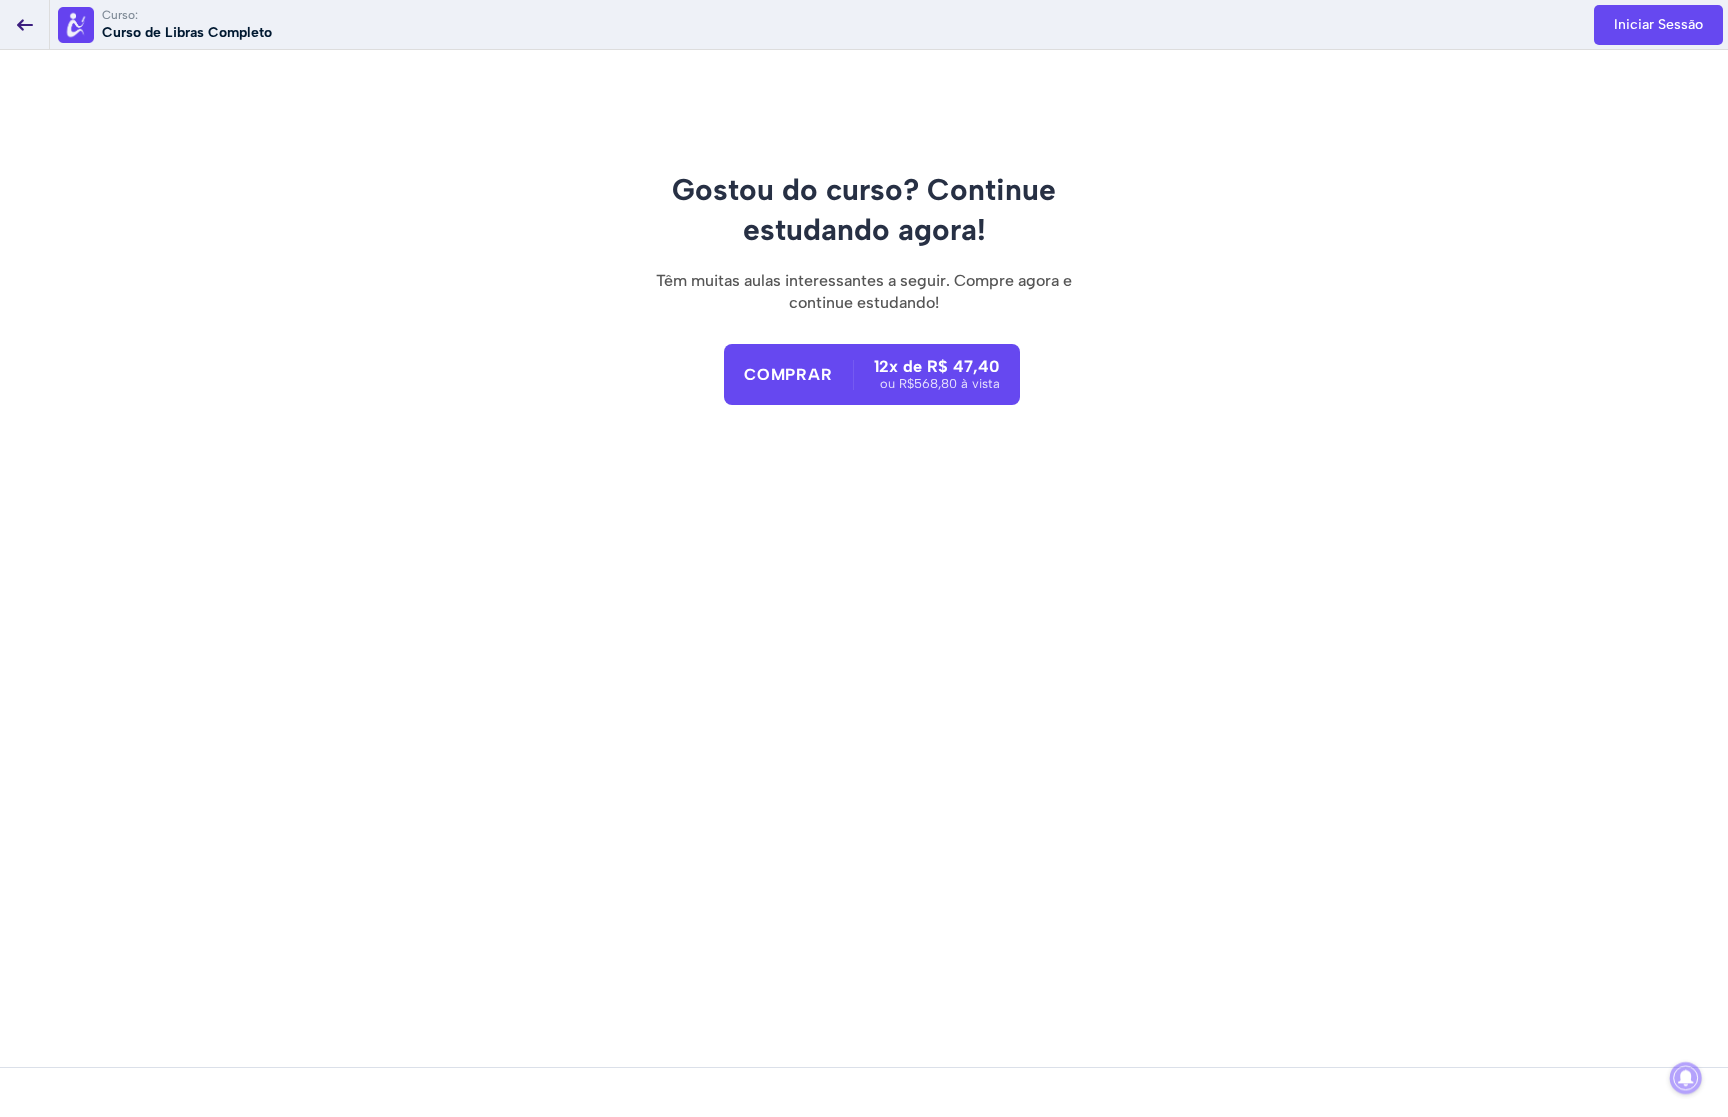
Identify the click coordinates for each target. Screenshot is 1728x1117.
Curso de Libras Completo (187, 32)
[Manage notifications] (1686, 1078)
